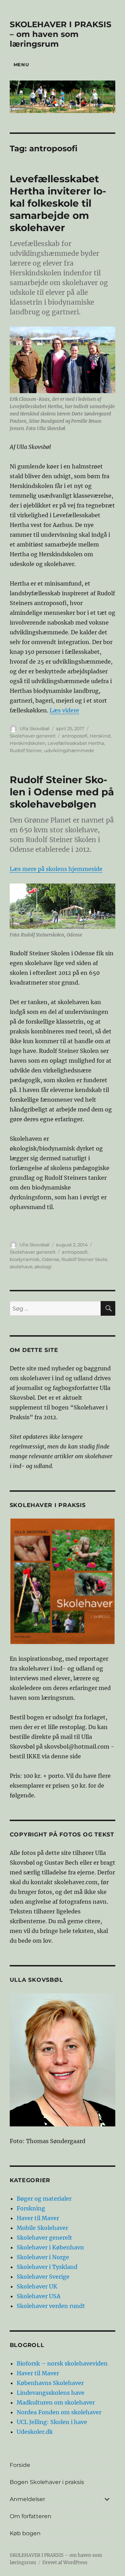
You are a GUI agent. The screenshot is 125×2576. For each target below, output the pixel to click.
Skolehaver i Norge (43, 2257)
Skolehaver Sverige (43, 2277)
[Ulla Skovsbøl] (63, 2060)
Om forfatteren (31, 2516)
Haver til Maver (38, 2218)
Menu (21, 64)
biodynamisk (25, 1259)
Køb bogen (25, 2533)
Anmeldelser (27, 2499)
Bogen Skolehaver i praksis (47, 2482)
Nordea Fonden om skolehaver (59, 2412)
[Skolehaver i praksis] (63, 1581)
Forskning (31, 2208)
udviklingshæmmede (69, 750)
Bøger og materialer (44, 2199)
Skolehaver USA (39, 2296)
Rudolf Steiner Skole (84, 1259)
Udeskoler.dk (35, 2432)
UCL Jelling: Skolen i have (52, 2422)
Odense (51, 1259)
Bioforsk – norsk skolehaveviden (62, 2363)
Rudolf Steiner (26, 750)
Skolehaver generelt (33, 736)
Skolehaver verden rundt (51, 2306)
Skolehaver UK (37, 2286)
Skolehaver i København (50, 2247)
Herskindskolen (28, 743)
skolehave (21, 1267)
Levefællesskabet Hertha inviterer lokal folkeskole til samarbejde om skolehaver (58, 203)
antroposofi (75, 736)
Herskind (100, 736)
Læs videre (64, 710)
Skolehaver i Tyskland (47, 2267)
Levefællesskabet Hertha (76, 743)
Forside (20, 2465)
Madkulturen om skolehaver (56, 2402)
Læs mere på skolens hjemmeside (56, 869)
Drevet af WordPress (65, 2563)
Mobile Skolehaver (42, 2228)
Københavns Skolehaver (50, 2383)
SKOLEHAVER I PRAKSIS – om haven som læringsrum (61, 34)
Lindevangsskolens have (51, 2393)
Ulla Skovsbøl (35, 728)
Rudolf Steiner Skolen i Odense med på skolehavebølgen (62, 792)
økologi (43, 1267)
